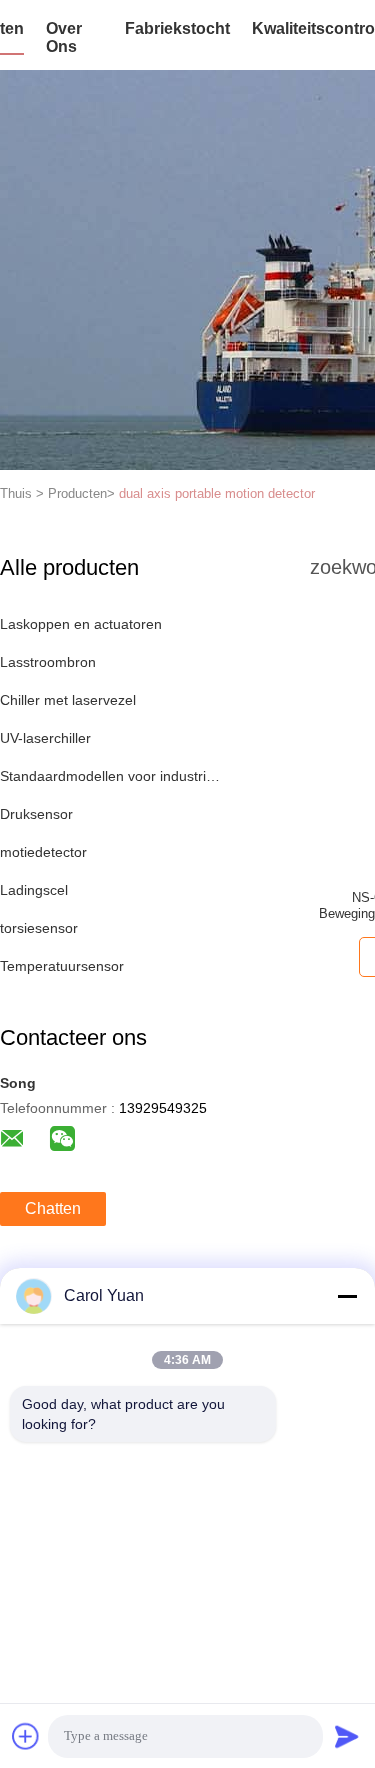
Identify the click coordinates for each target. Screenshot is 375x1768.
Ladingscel (34, 890)
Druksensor (36, 814)
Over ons (64, 37)
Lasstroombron (48, 662)
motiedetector (43, 852)
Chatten (53, 1208)
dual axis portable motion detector (217, 493)
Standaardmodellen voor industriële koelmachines (113, 776)
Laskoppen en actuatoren (81, 624)
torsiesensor (39, 928)
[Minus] (347, 1296)
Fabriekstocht (177, 28)
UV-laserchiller (45, 738)
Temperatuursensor (62, 966)
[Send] (347, 1736)
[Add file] (26, 1736)
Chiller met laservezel (68, 700)
